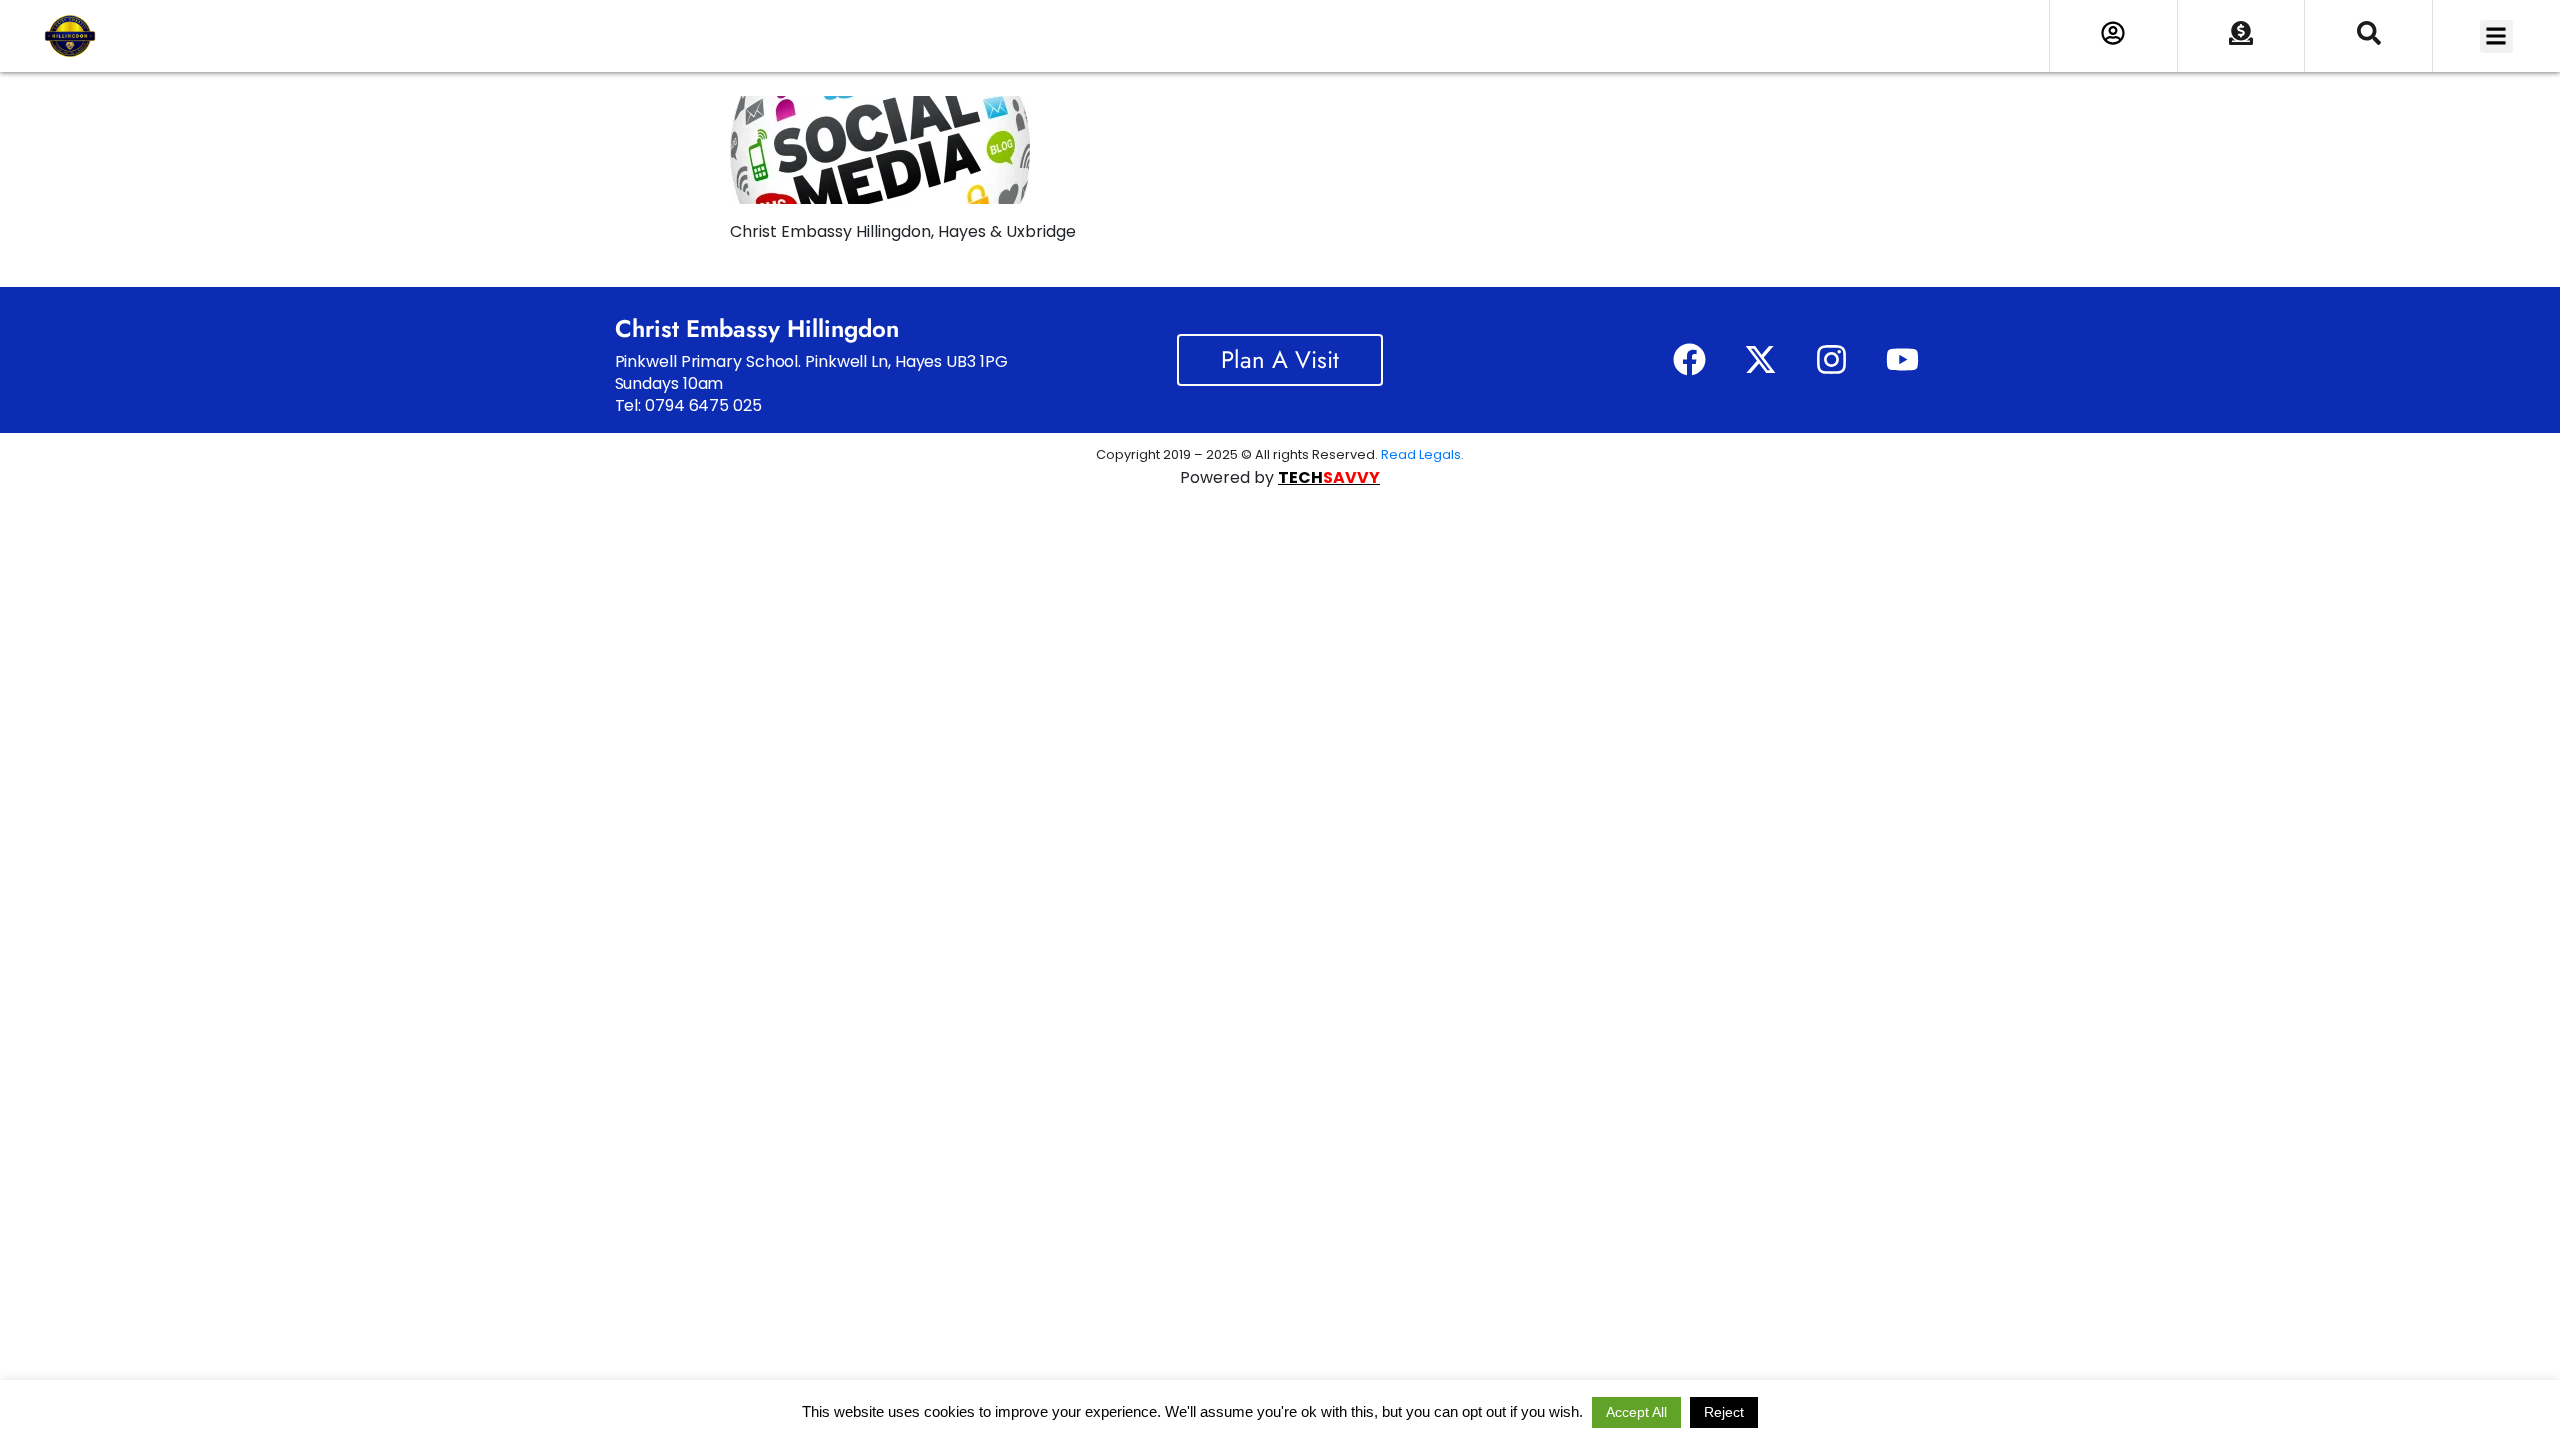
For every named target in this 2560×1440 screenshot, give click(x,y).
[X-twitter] (1760, 360)
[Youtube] (1902, 360)
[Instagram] (1831, 360)
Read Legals (1421, 454)
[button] (2496, 36)
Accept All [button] (1636, 1412)
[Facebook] (1689, 360)
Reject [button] (1724, 1412)
